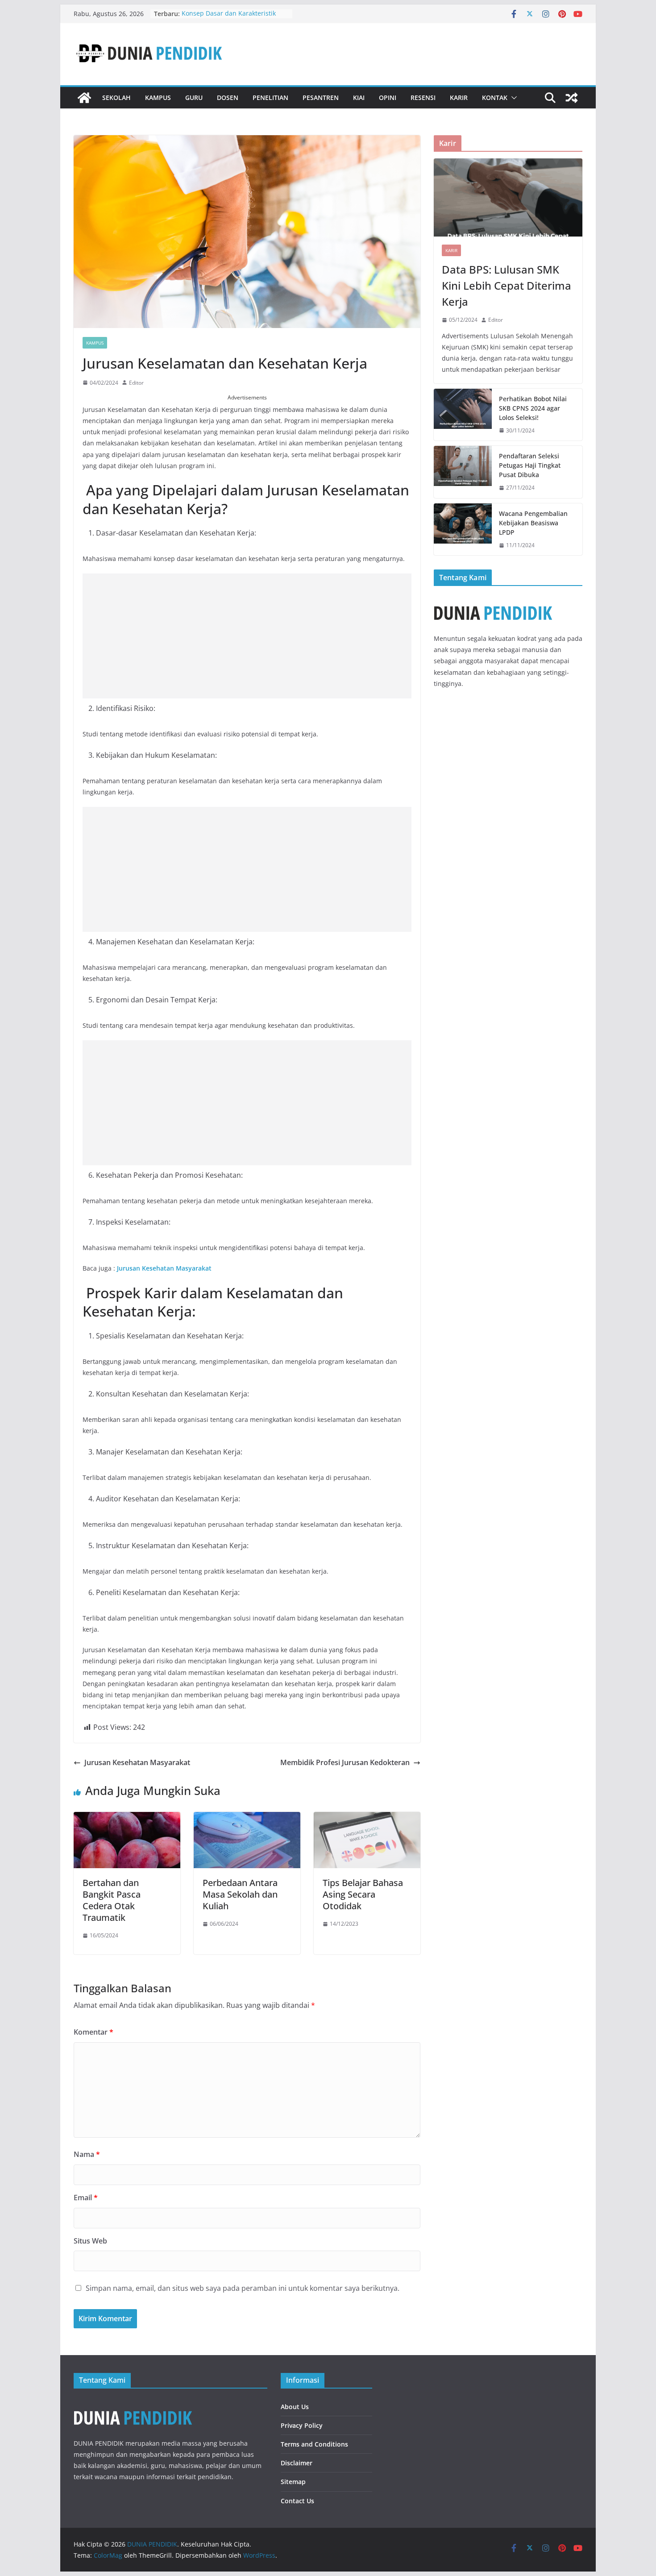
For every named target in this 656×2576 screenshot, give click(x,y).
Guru (194, 98)
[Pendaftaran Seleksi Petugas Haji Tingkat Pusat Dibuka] (463, 472)
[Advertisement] (247, 636)
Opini (388, 98)
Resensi (423, 98)
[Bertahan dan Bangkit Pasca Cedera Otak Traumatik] (127, 1818)
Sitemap (293, 2482)
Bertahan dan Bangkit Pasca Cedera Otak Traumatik (112, 1900)
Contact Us (297, 2501)
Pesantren (321, 98)
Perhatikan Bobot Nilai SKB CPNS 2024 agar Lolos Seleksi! (533, 408)
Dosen (228, 98)
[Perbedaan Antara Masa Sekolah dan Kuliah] (247, 1818)
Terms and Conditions (314, 2444)
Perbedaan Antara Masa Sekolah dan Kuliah (240, 1894)
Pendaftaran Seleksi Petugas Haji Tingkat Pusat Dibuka (530, 465)
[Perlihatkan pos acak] (572, 98)
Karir (459, 98)
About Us (295, 2407)
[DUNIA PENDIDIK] (84, 98)
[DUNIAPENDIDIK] (133, 2403)
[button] (512, 98)
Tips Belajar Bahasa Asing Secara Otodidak (363, 1894)
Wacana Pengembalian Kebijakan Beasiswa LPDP (533, 523)
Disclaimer (297, 2463)
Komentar (93, 2032)
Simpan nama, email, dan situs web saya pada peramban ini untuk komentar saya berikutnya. (243, 2288)
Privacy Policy (302, 2425)
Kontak (495, 98)
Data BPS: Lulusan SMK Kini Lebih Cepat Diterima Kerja (507, 285)
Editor (136, 383)
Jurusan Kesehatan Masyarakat (164, 1268)
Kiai (359, 98)
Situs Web (90, 2241)
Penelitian (270, 98)
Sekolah (116, 98)
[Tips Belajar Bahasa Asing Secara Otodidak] (367, 1818)
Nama (87, 2154)
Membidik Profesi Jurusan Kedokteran (345, 1762)
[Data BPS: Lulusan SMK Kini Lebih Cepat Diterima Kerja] (508, 197)
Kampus (158, 98)
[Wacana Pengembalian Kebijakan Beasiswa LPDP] (463, 530)
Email (86, 2198)
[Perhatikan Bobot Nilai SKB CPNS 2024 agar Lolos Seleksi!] (463, 415)
